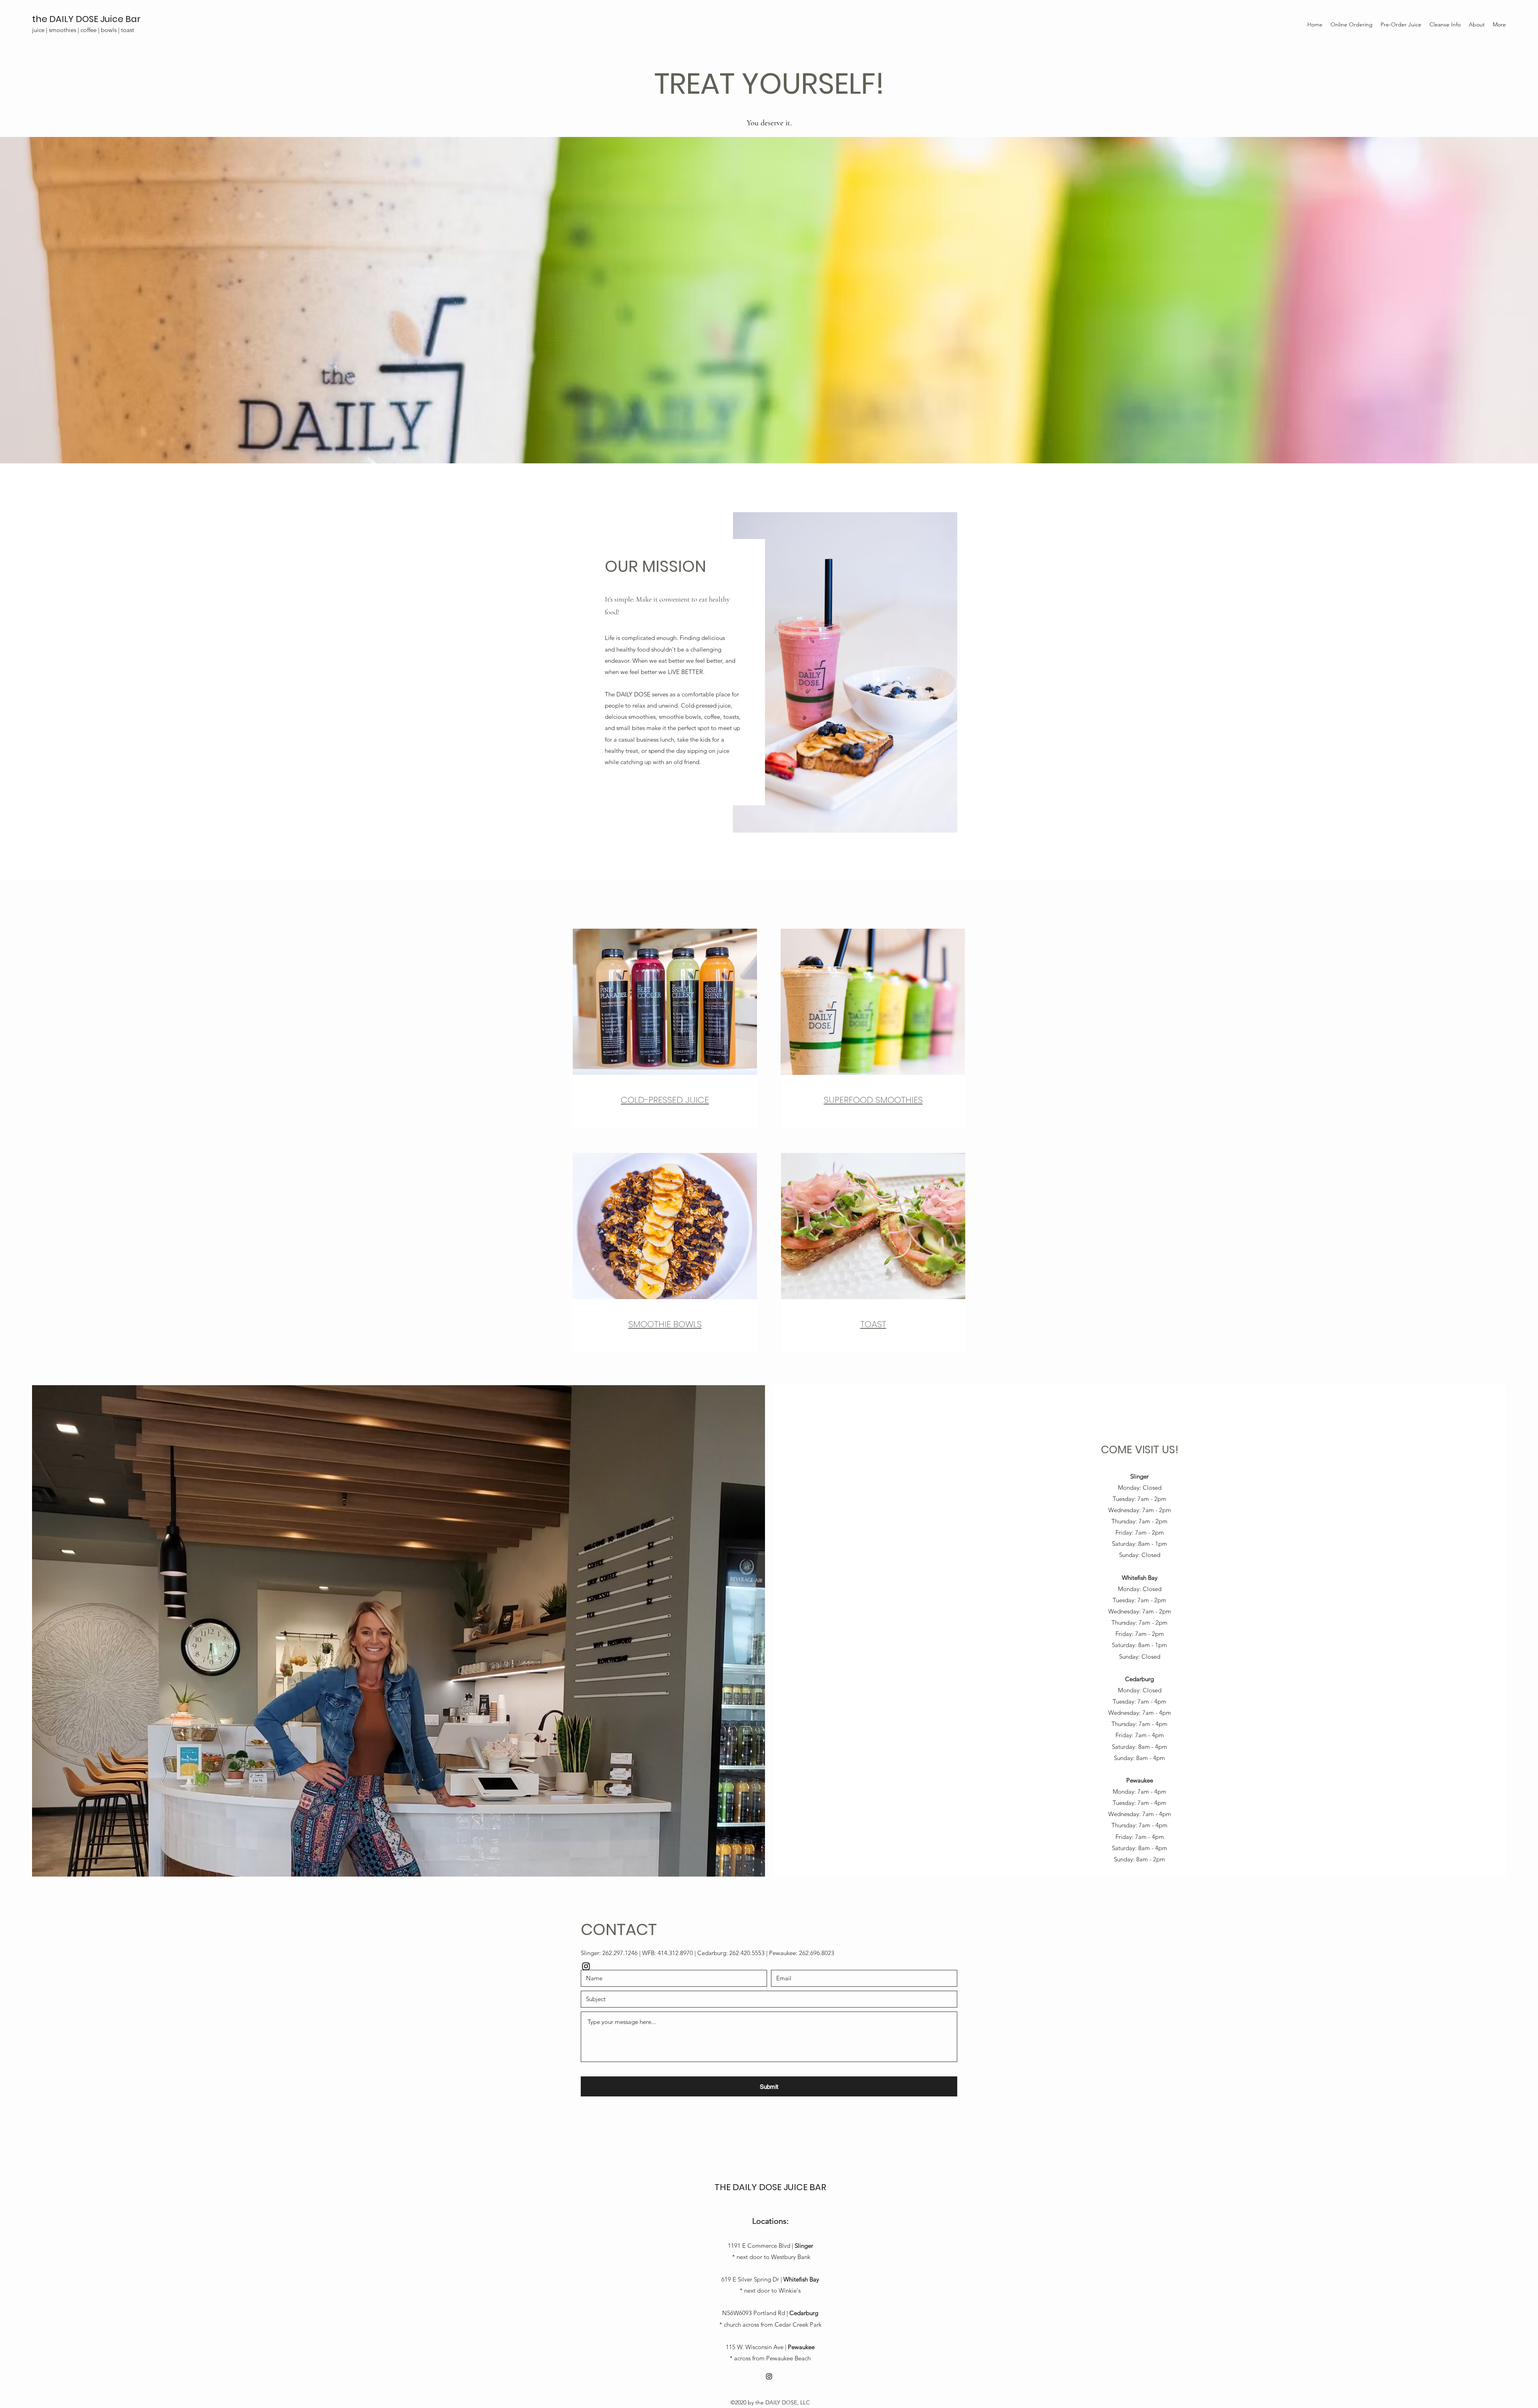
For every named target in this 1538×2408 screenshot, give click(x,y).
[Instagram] (586, 1966)
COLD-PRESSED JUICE (665, 1100)
